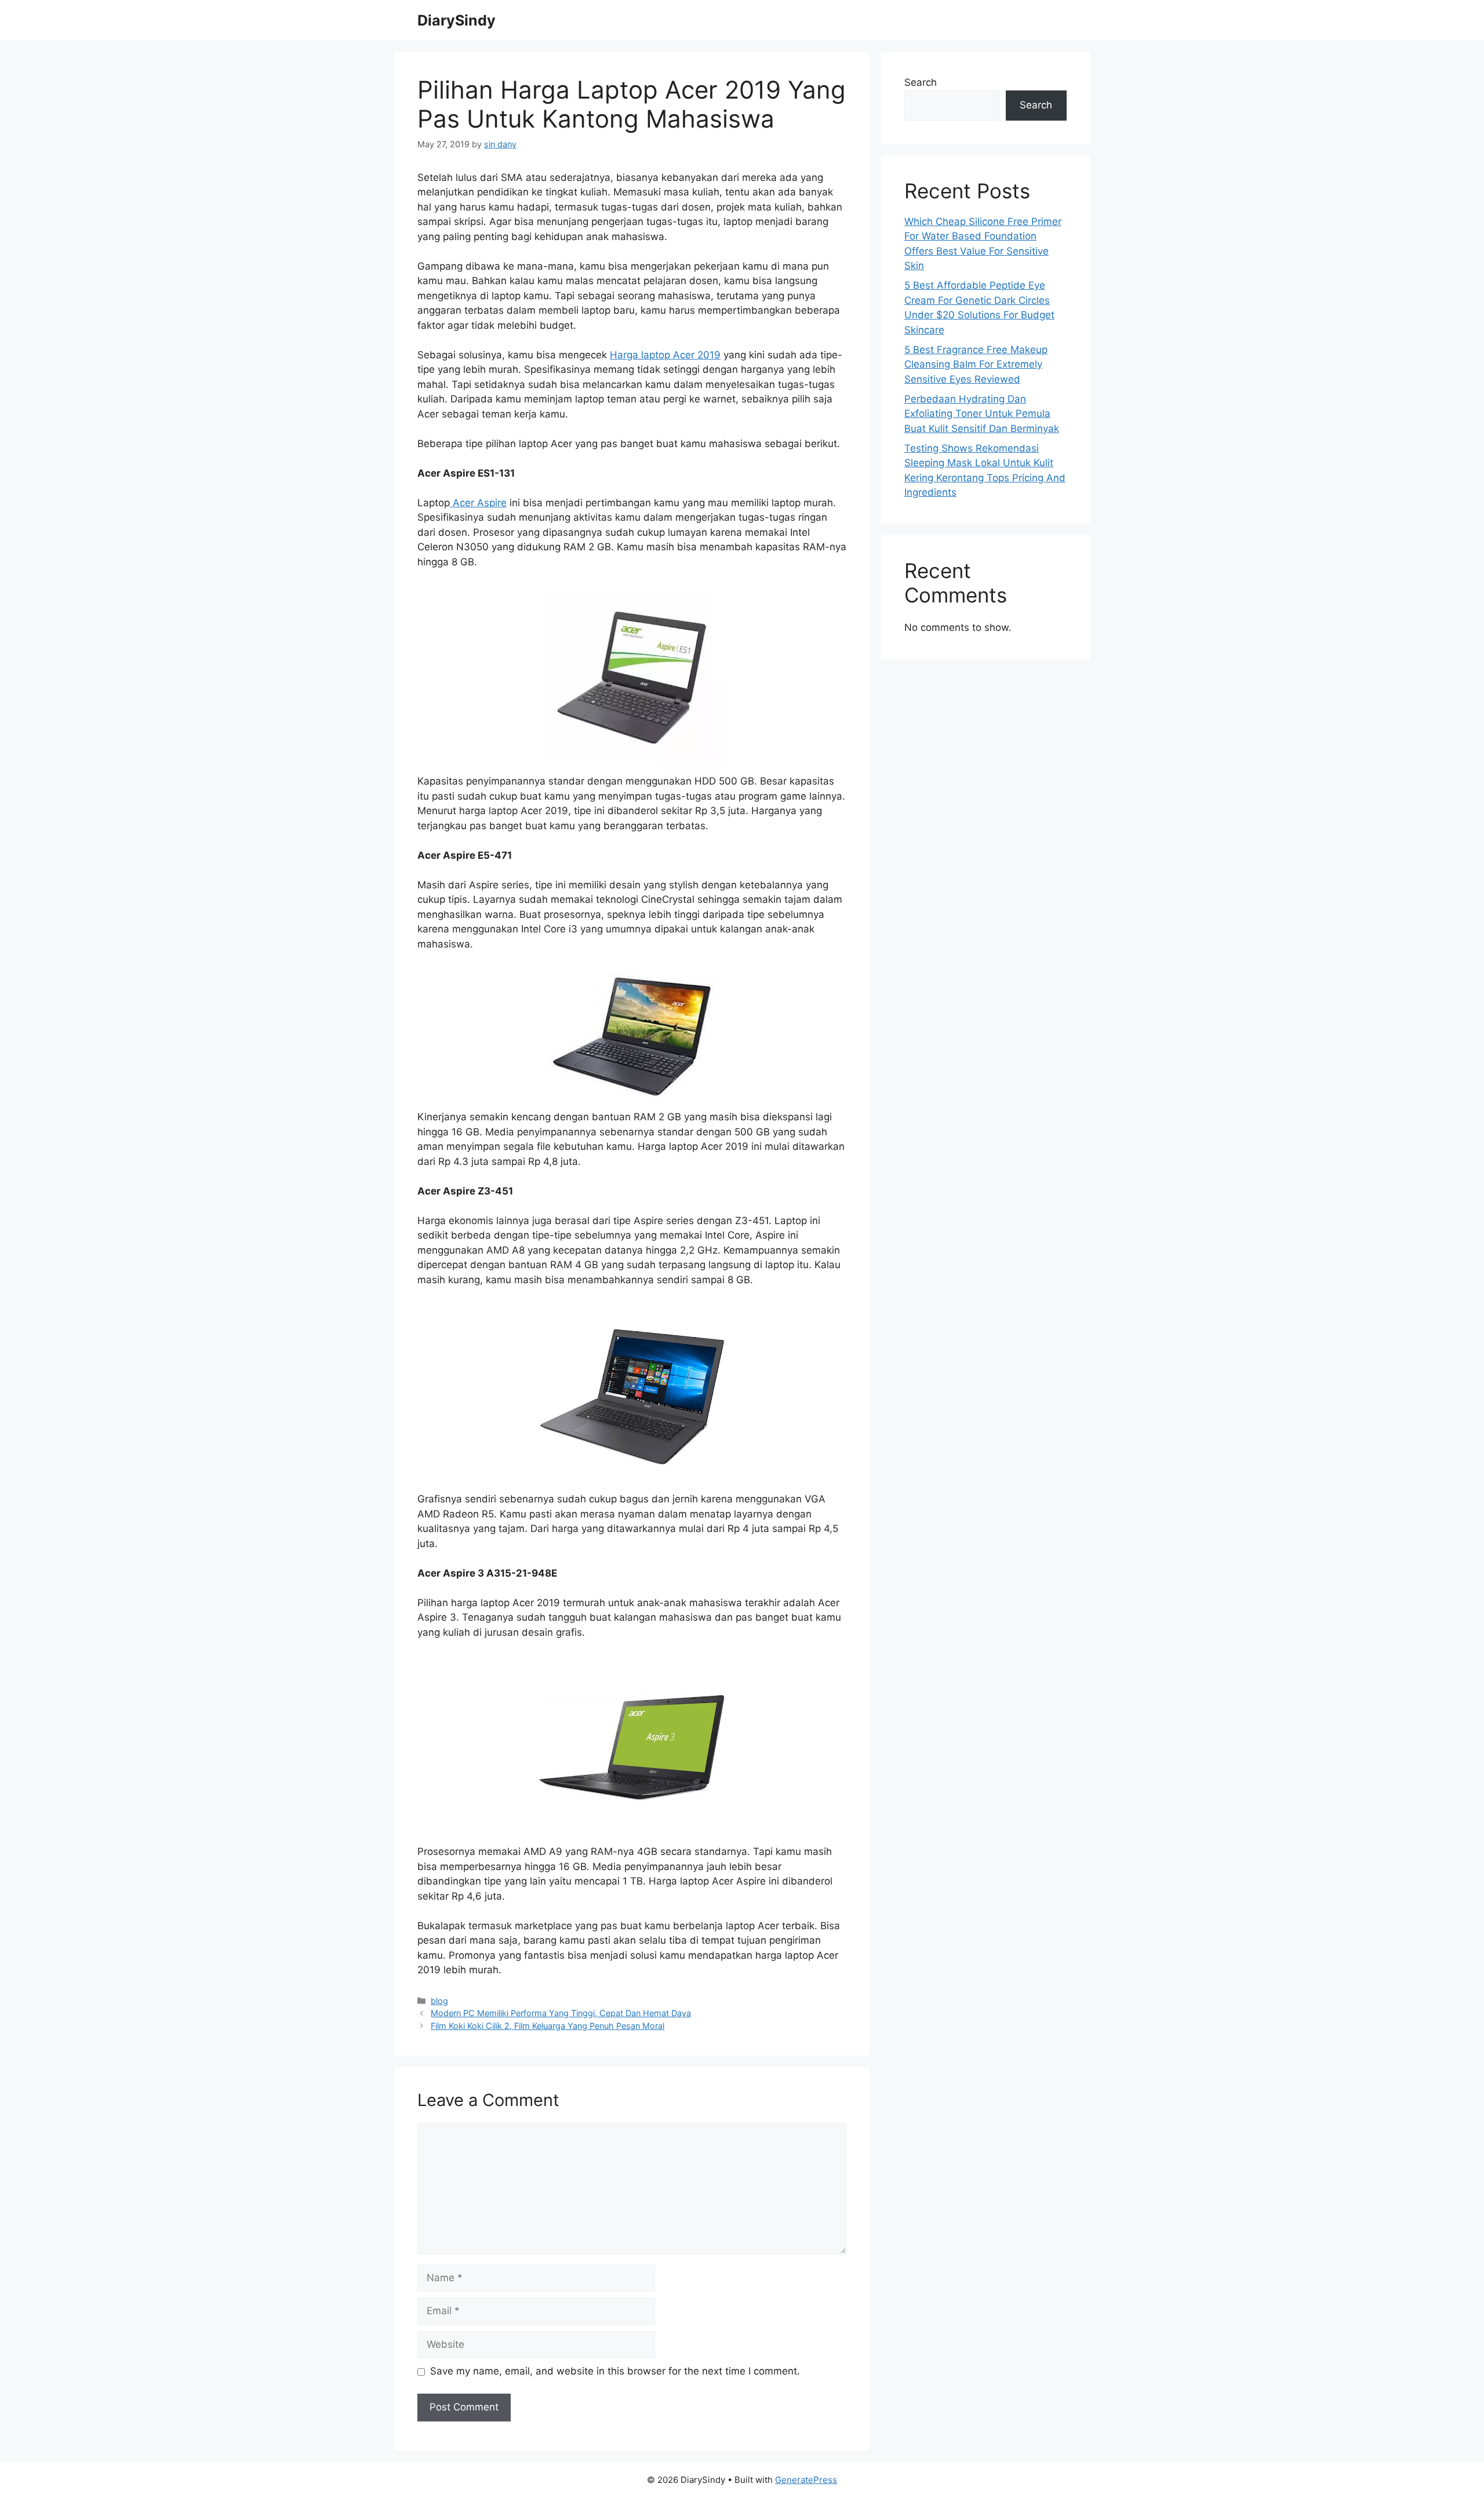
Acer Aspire (478, 503)
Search (921, 82)
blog (439, 2001)
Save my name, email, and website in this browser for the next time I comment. (615, 2371)
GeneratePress (806, 2480)
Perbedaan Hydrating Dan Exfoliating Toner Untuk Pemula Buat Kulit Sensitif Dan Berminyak (982, 414)
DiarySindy (457, 20)
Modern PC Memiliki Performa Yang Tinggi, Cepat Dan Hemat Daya (561, 2013)
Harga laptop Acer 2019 (665, 355)
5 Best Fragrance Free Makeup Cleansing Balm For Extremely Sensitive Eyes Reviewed (976, 364)
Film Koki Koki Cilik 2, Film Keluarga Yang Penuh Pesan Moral (548, 2026)
